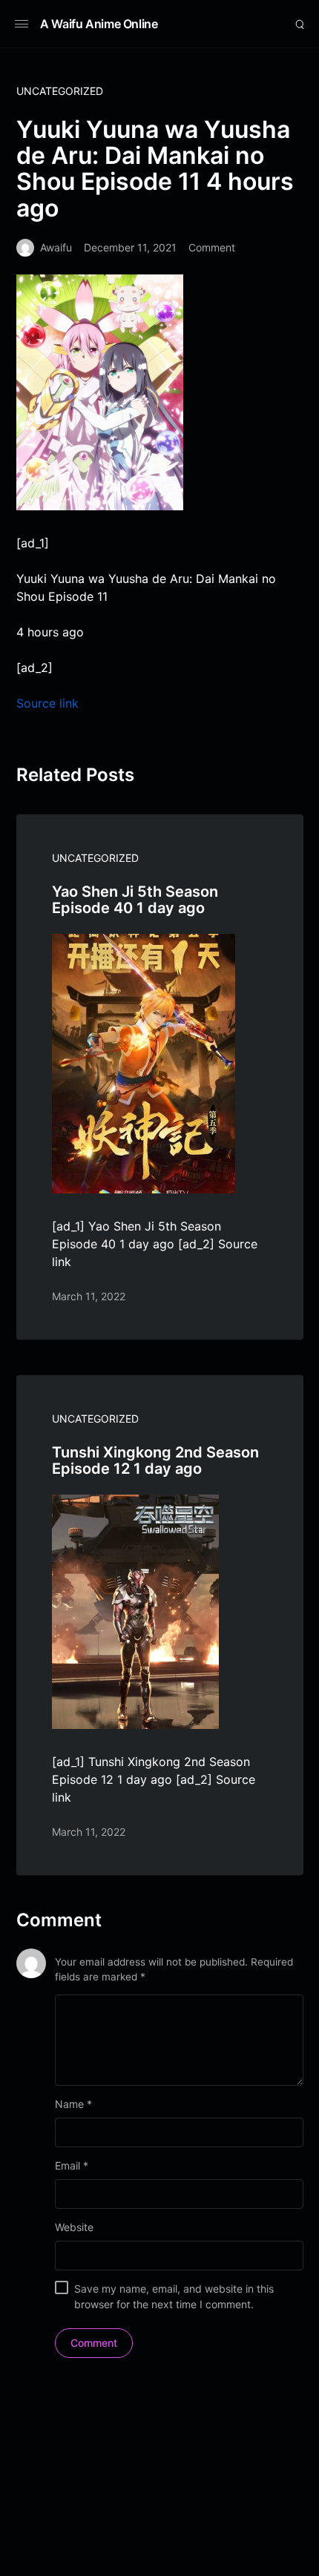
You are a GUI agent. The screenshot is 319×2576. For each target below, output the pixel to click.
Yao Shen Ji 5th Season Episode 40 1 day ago (135, 900)
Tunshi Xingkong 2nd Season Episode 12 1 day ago (155, 1460)
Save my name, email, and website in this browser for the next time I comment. (174, 2296)
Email (72, 2165)
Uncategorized (60, 91)
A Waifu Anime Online (99, 24)
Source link (47, 703)
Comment (212, 247)
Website (74, 2227)
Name (73, 2104)
